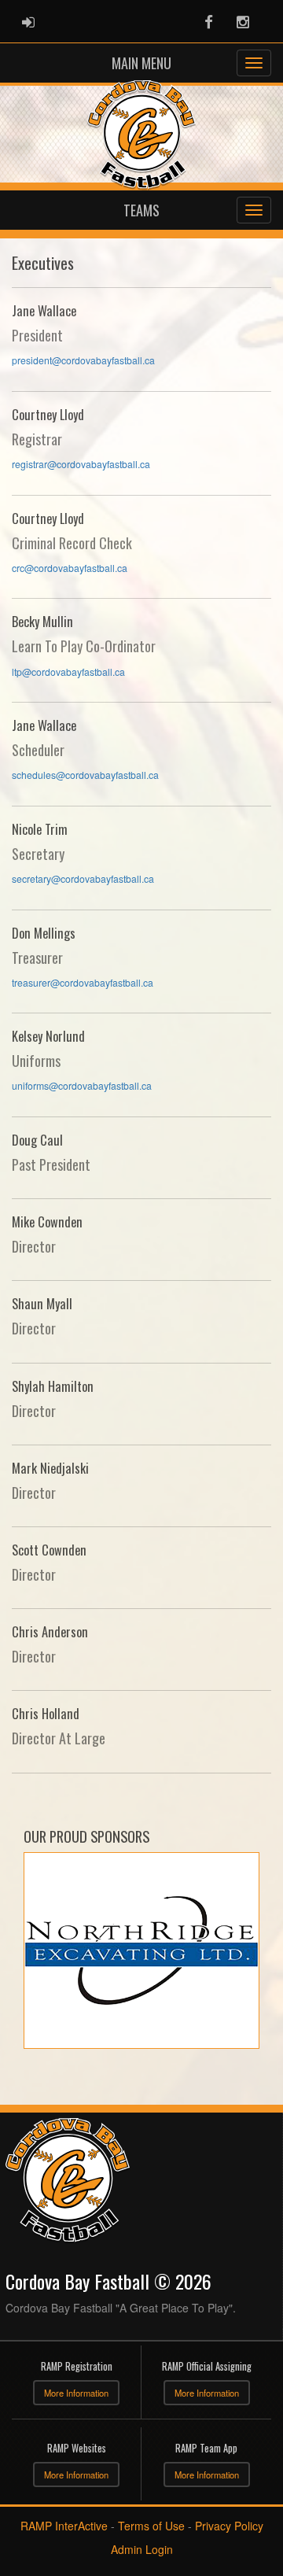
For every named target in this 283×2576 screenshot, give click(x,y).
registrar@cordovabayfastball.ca (81, 464)
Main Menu (141, 63)
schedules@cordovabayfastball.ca (85, 775)
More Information (76, 2393)
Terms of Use (151, 2526)
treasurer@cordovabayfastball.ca (83, 982)
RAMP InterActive (64, 2526)
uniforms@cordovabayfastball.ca (82, 1085)
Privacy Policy (229, 2526)
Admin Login (142, 2549)
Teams (141, 210)
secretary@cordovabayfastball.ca (83, 878)
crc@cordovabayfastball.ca (70, 568)
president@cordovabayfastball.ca (83, 360)
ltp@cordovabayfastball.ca (68, 672)
